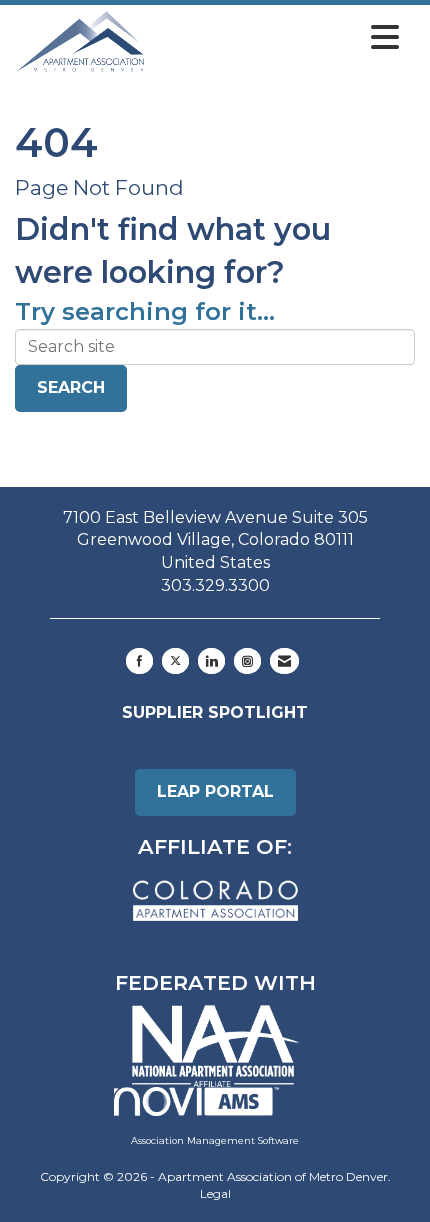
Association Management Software (215, 1140)
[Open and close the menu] (277, 38)
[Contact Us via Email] (284, 661)
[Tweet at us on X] (175, 661)
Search (71, 387)
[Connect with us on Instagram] (247, 661)
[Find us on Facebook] (139, 661)
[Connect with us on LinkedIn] (211, 661)
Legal (215, 1193)
